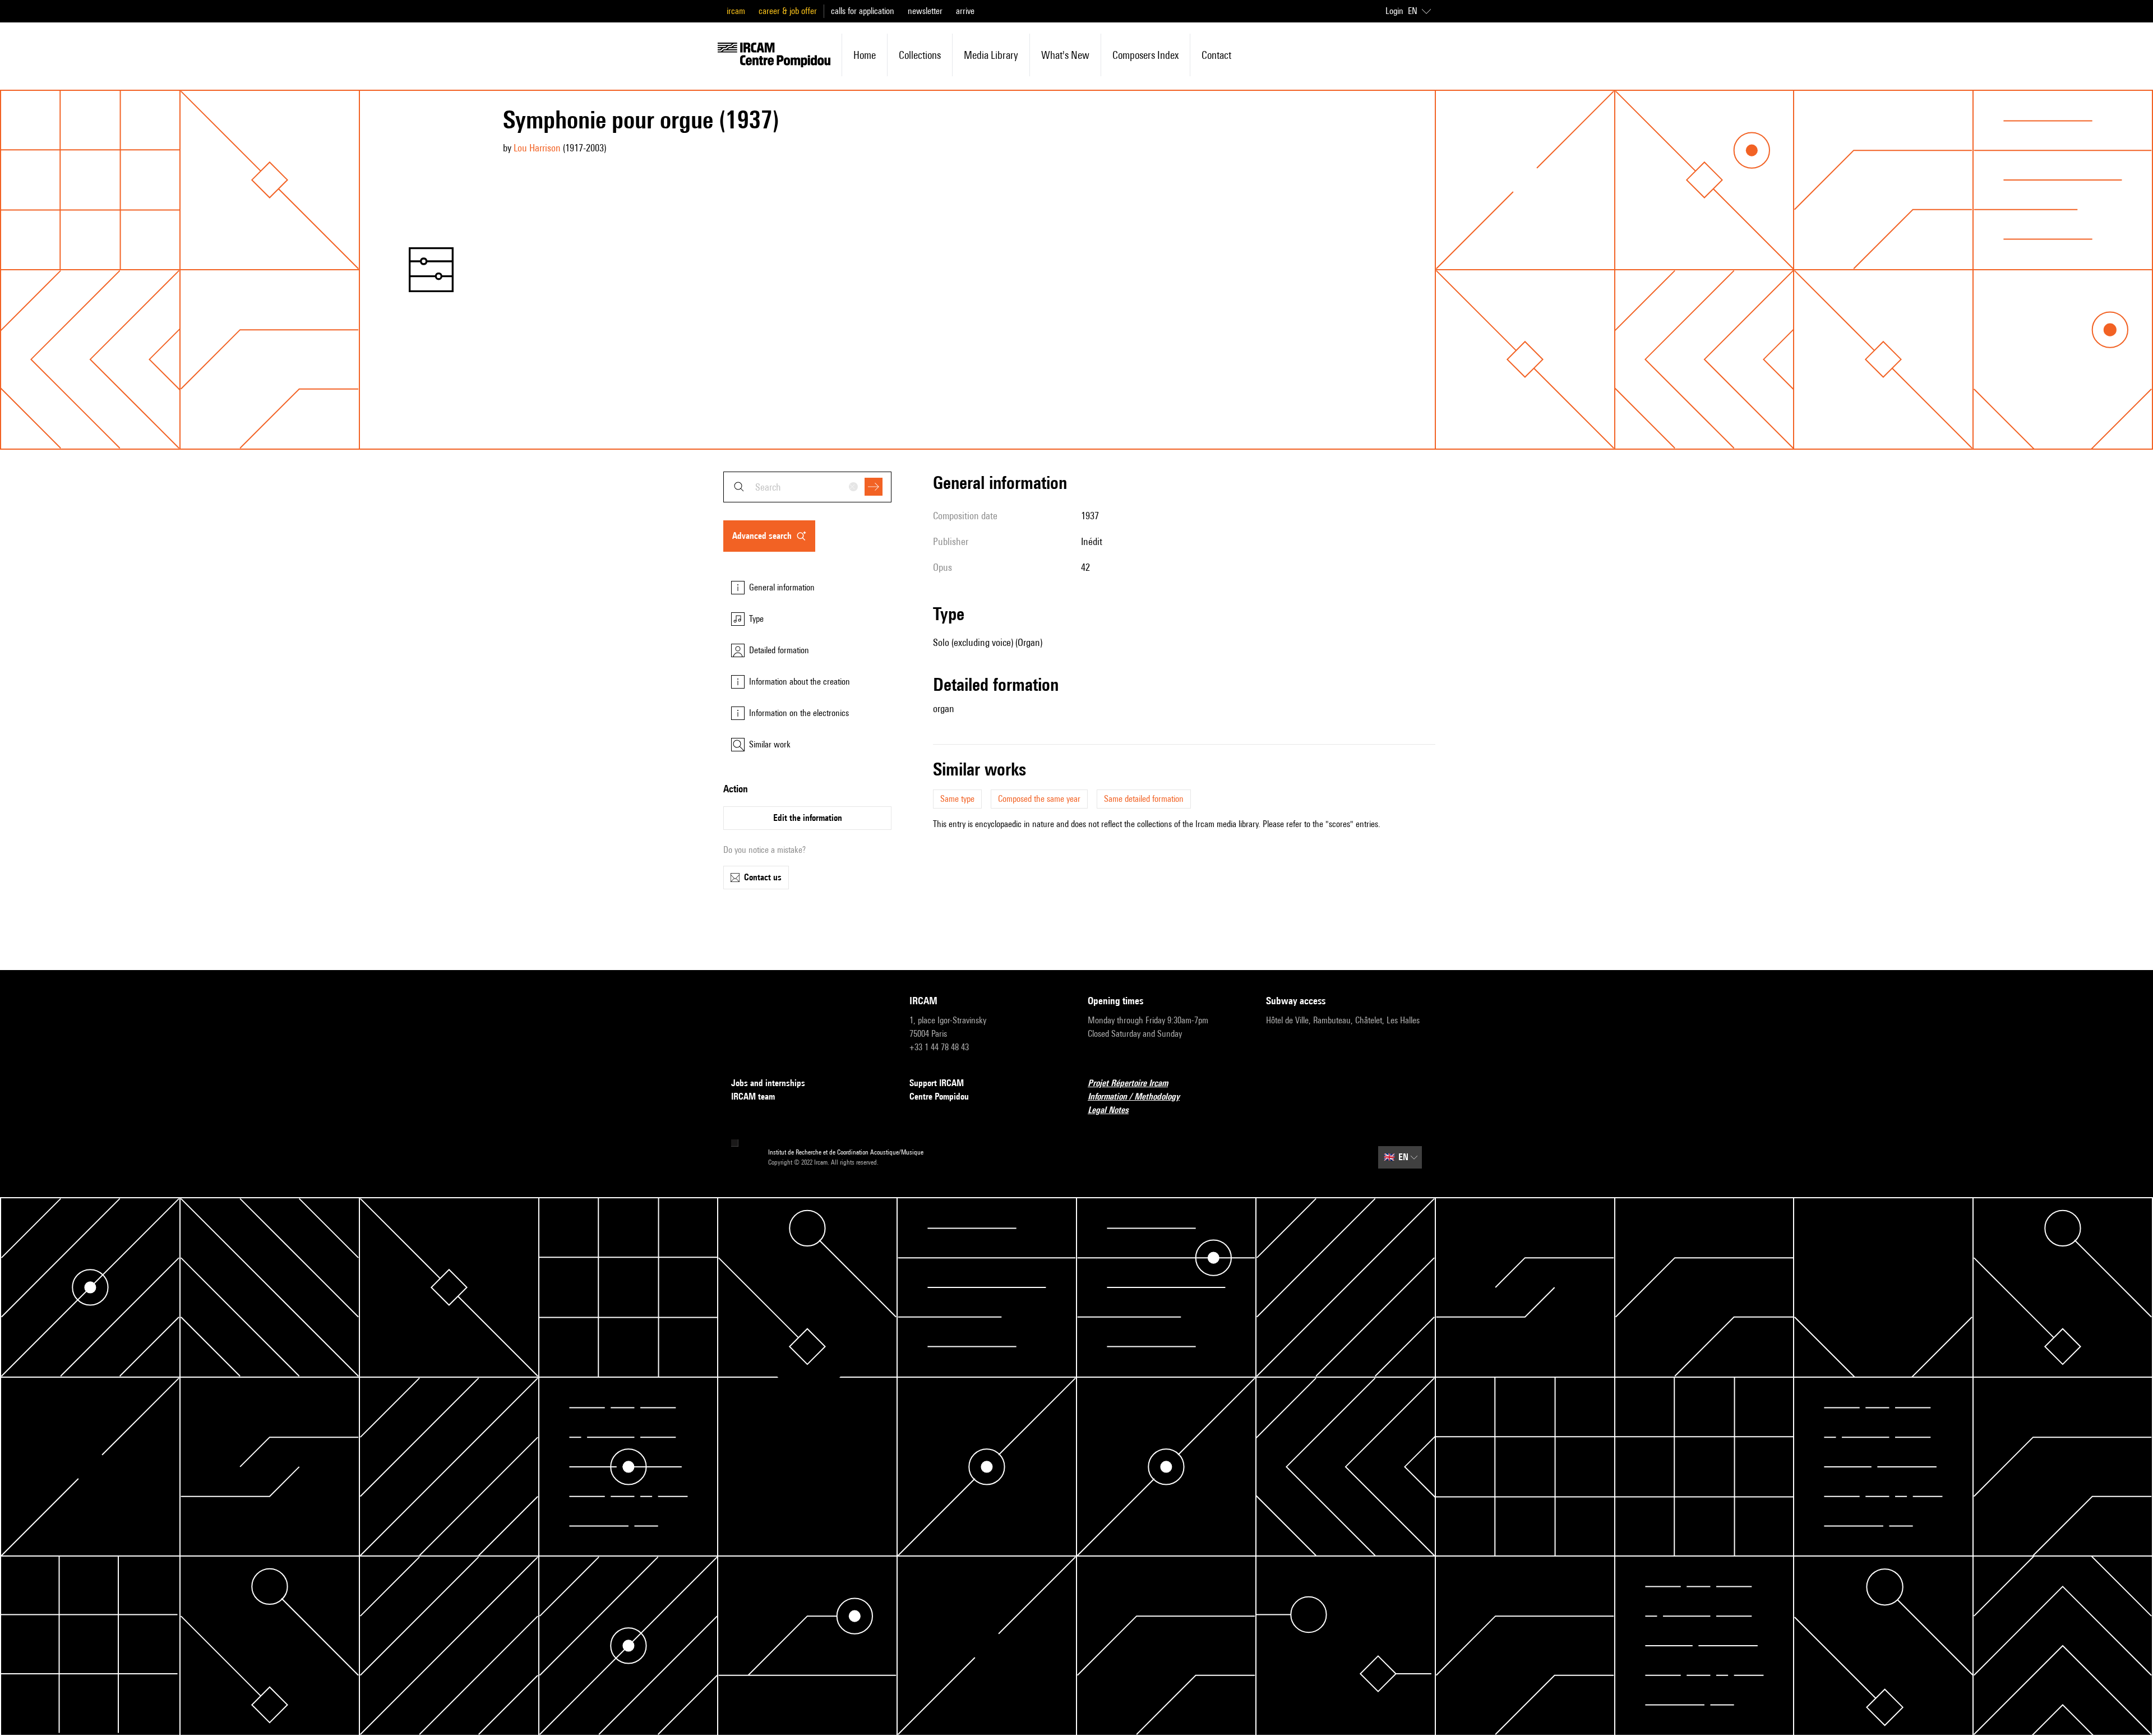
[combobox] (807, 487)
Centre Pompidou (939, 1096)
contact (1216, 55)
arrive (965, 11)
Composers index (1145, 55)
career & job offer (788, 11)
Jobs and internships (768, 1083)
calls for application (863, 11)
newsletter (925, 11)
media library (991, 55)
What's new (1065, 55)
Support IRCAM (937, 1083)
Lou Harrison (537, 148)
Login (1394, 11)
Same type (957, 799)
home (865, 55)
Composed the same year (1039, 799)
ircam (736, 11)
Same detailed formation (1144, 799)
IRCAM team (753, 1096)
